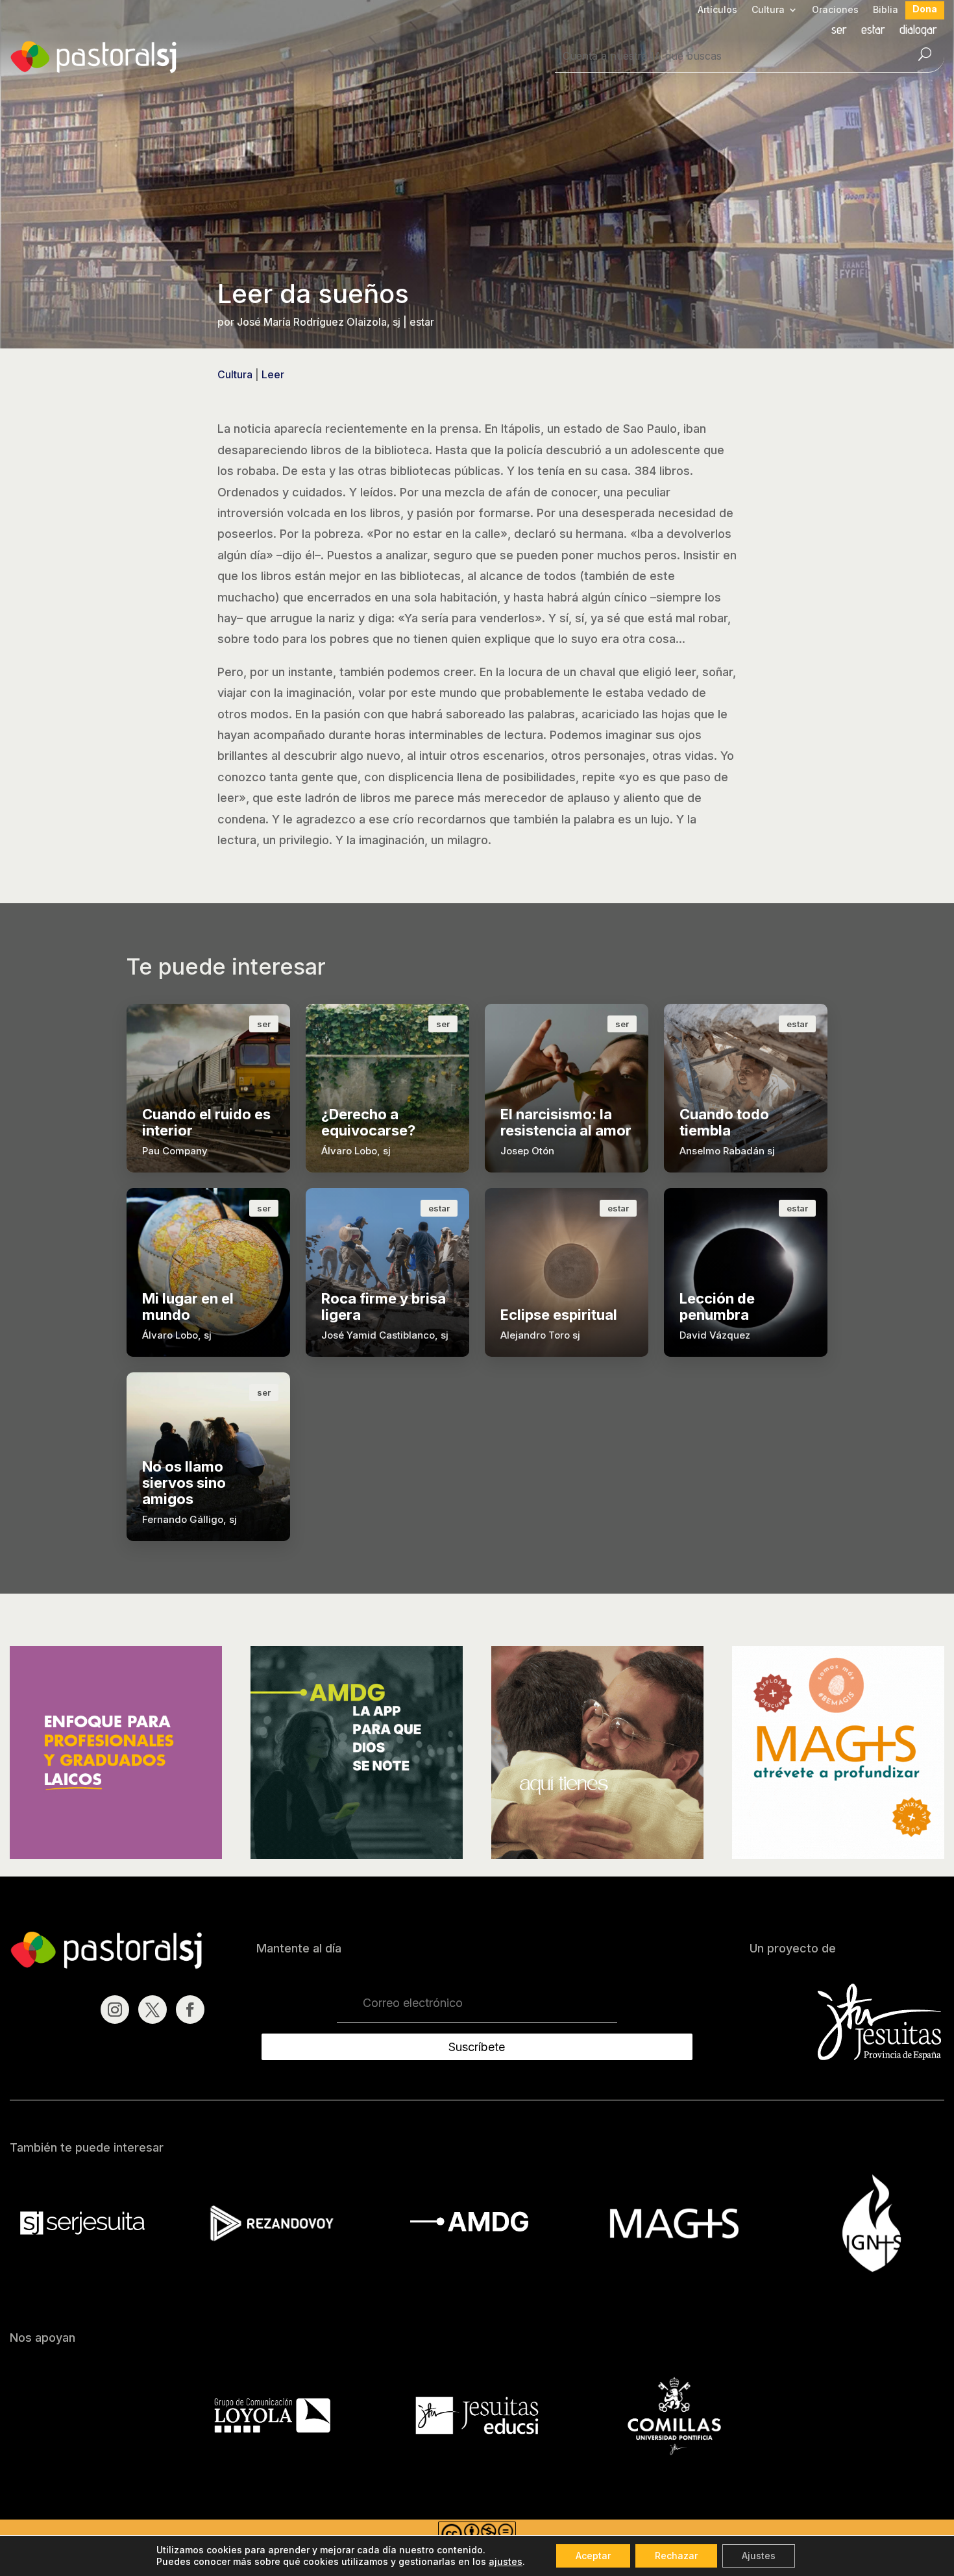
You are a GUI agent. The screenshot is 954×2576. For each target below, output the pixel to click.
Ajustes (759, 2556)
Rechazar (676, 2556)
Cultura (768, 10)
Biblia (886, 10)
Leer (273, 374)
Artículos (717, 10)
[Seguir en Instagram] (115, 2010)
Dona (925, 9)
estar (873, 31)
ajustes (506, 2561)
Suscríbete (477, 2047)
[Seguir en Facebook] (190, 2010)
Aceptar (593, 2556)
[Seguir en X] (153, 2010)
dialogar (918, 31)
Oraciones (835, 10)
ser (839, 31)
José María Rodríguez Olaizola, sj (319, 322)
